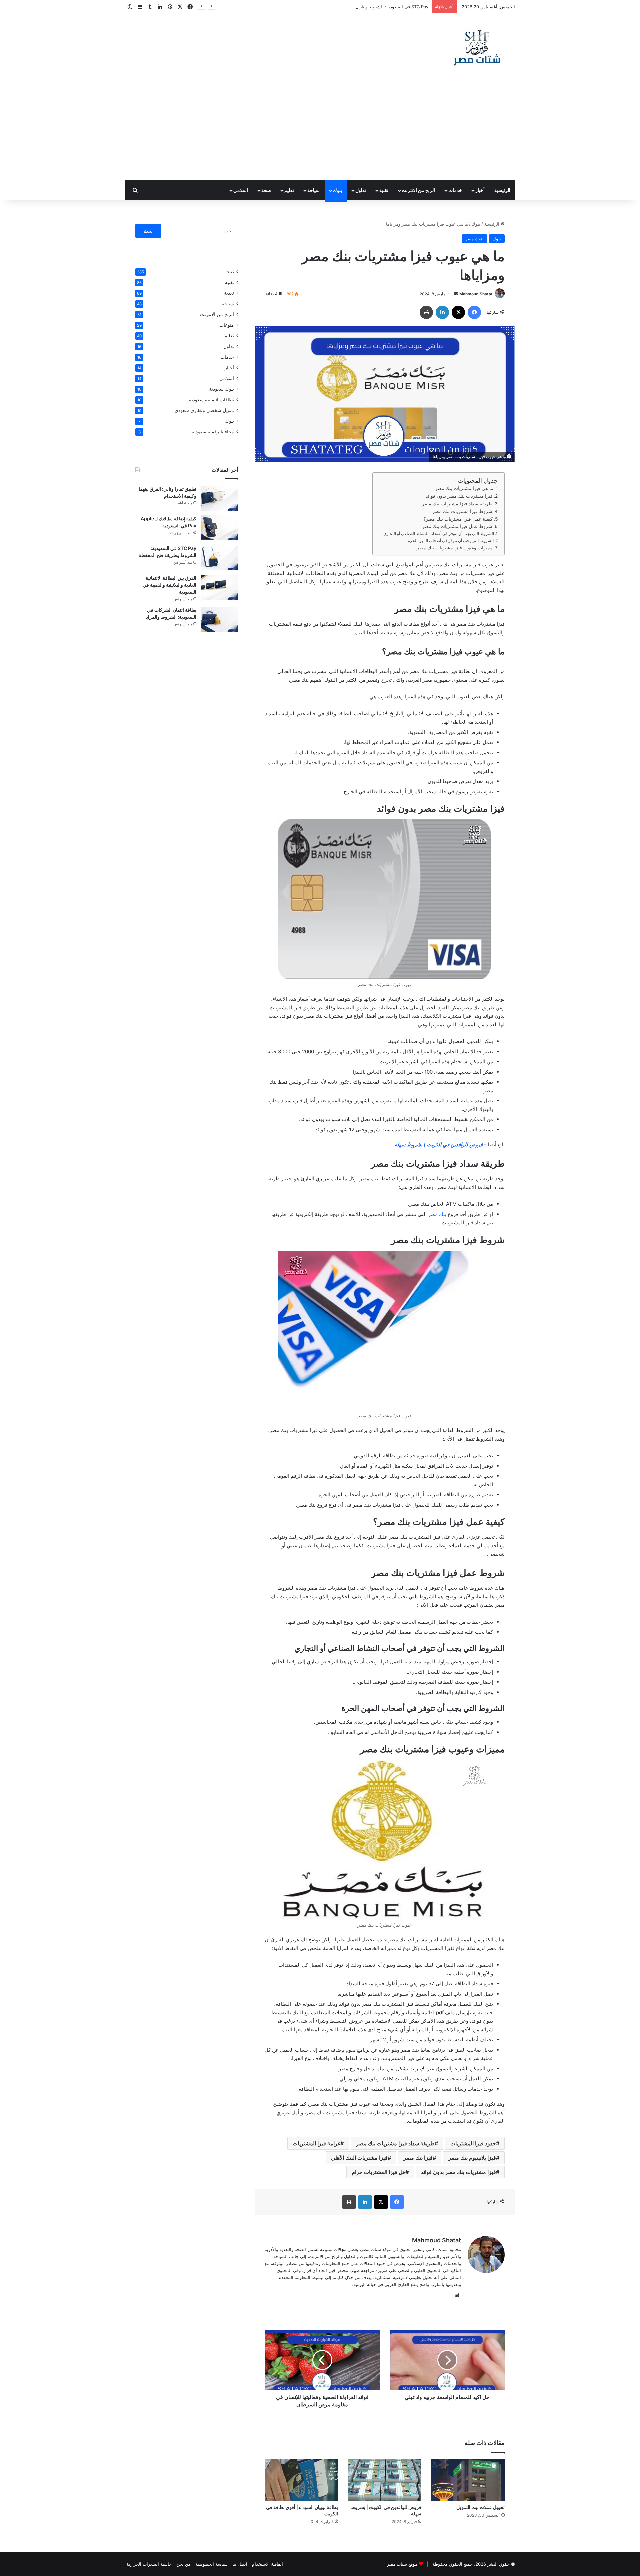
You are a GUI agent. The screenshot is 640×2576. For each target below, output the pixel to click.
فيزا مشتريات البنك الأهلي (359, 2158)
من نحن (183, 2564)
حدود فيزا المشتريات (473, 2143)
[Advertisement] (320, 130)
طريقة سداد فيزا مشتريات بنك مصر (457, 504)
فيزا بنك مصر (418, 2158)
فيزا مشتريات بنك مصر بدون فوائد (459, 496)
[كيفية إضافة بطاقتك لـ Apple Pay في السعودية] (220, 528)
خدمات (455, 190)
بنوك (337, 190)
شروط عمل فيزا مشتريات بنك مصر (457, 526)
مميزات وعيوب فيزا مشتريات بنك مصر (455, 548)
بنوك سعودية (221, 389)
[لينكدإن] (442, 312)
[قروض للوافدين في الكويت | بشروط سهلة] (385, 2480)
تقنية (384, 190)
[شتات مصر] (477, 47)
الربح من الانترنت (418, 190)
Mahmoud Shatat (476, 294)
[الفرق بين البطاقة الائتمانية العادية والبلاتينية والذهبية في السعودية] (220, 587)
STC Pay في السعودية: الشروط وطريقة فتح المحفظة (378, 7)
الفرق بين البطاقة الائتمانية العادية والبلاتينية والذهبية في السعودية (169, 585)
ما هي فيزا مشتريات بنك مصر (464, 488)
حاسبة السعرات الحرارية (149, 2564)
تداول (361, 190)
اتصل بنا (240, 2564)
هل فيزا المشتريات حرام (378, 2172)
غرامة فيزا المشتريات (316, 2143)
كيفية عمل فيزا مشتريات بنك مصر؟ (458, 519)
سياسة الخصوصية (211, 2564)
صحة (266, 190)
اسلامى (241, 190)
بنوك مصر (474, 239)
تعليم (289, 190)
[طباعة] (426, 312)
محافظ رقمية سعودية (213, 432)
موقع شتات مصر (402, 2564)
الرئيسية (502, 190)
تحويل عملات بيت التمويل (480, 2507)
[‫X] (458, 312)
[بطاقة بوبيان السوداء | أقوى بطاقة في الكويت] (301, 2480)
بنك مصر (437, 1214)
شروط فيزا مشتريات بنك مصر (462, 511)
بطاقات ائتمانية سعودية (211, 400)
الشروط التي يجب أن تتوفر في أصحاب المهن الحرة (451, 540)
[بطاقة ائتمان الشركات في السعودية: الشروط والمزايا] (220, 619)
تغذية (229, 293)
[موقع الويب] (457, 2295)
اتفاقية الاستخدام (267, 2564)
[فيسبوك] (474, 312)
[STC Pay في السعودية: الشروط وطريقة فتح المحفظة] (220, 557)
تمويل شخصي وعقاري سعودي (204, 410)
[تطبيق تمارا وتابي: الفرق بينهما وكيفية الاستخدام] (220, 498)
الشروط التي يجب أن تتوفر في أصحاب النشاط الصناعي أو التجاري (439, 533)
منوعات (227, 325)
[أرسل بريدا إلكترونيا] (456, 294)
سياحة (313, 190)
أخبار (480, 190)
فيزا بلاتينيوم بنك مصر (472, 2158)
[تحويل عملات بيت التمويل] (468, 2480)
